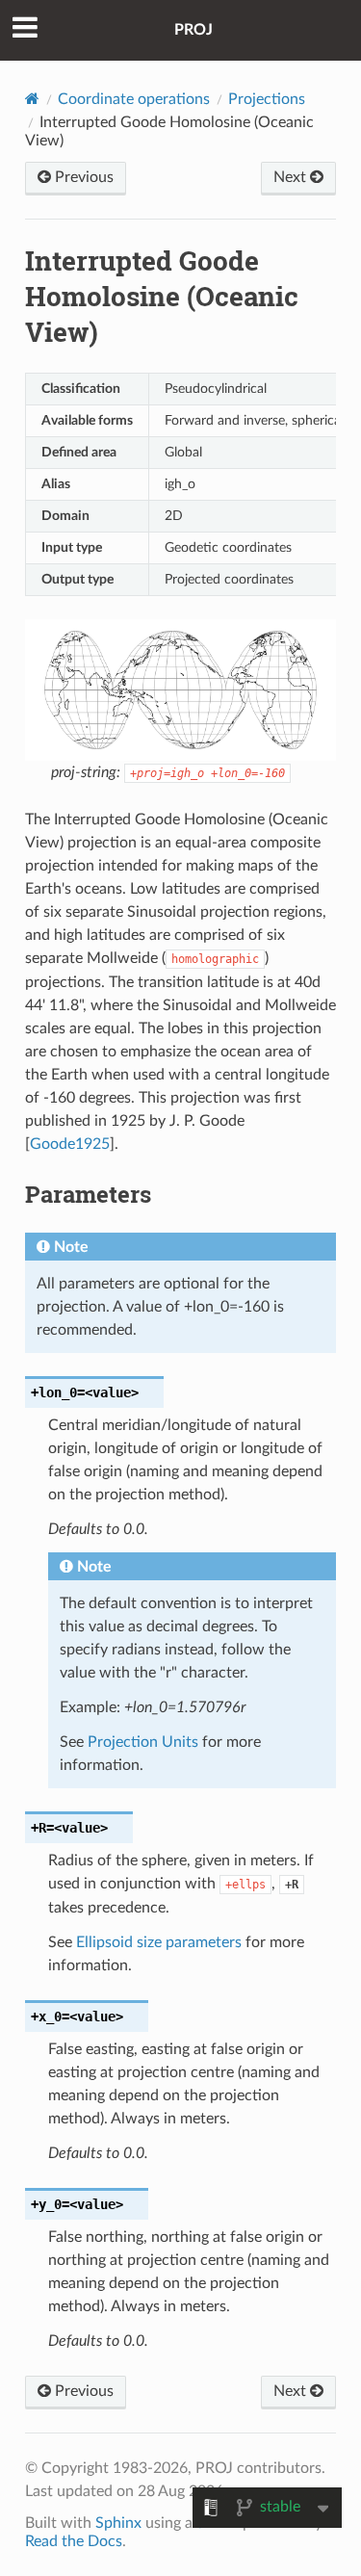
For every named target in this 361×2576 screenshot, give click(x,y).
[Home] (32, 99)
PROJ (193, 30)
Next (292, 177)
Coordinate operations (134, 99)
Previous (82, 177)
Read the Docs (74, 2541)
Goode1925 (70, 1144)
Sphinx (118, 2523)
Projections (267, 99)
